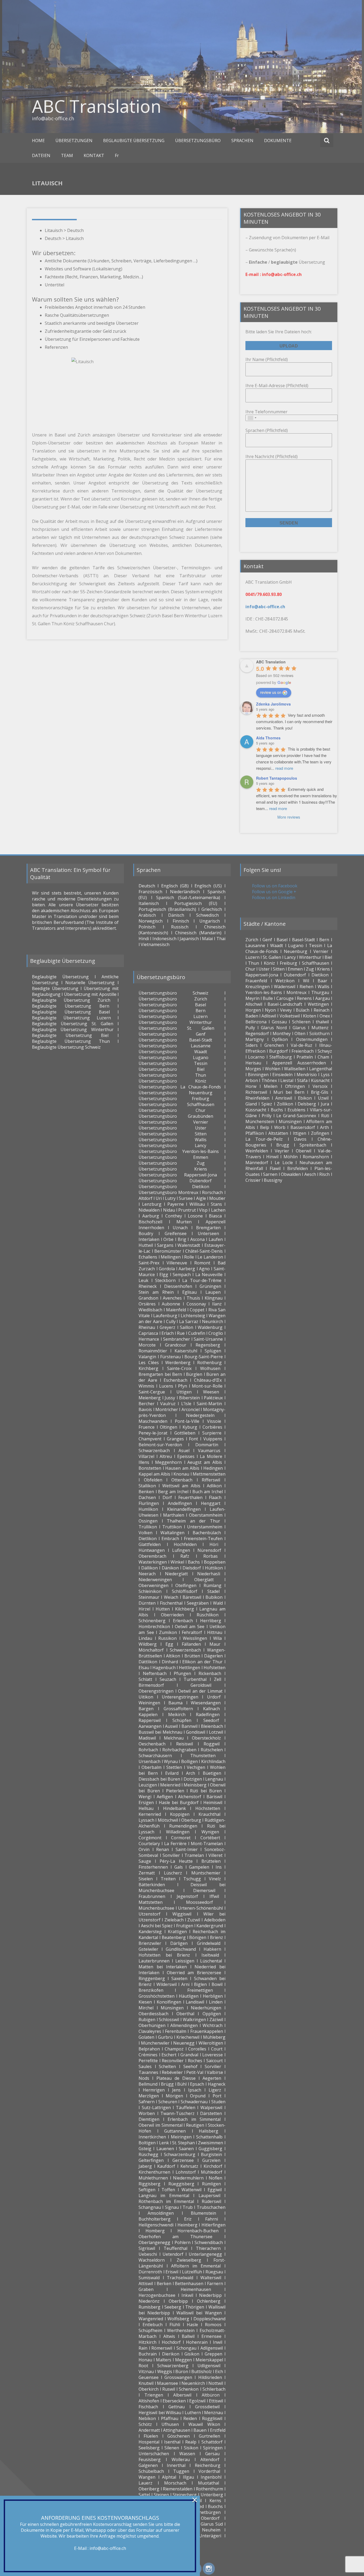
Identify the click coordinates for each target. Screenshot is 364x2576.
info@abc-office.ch (108, 2548)
